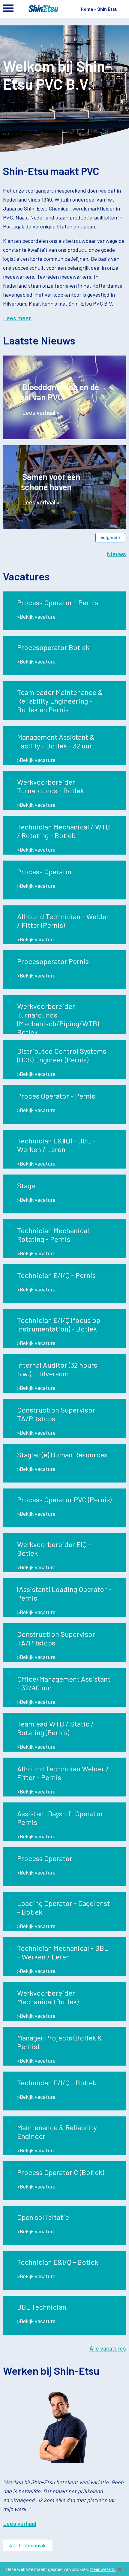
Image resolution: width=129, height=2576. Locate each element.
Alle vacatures (108, 2348)
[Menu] (8, 10)
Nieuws (116, 554)
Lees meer (17, 318)
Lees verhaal (19, 2523)
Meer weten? (103, 2569)
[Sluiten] (119, 2569)
